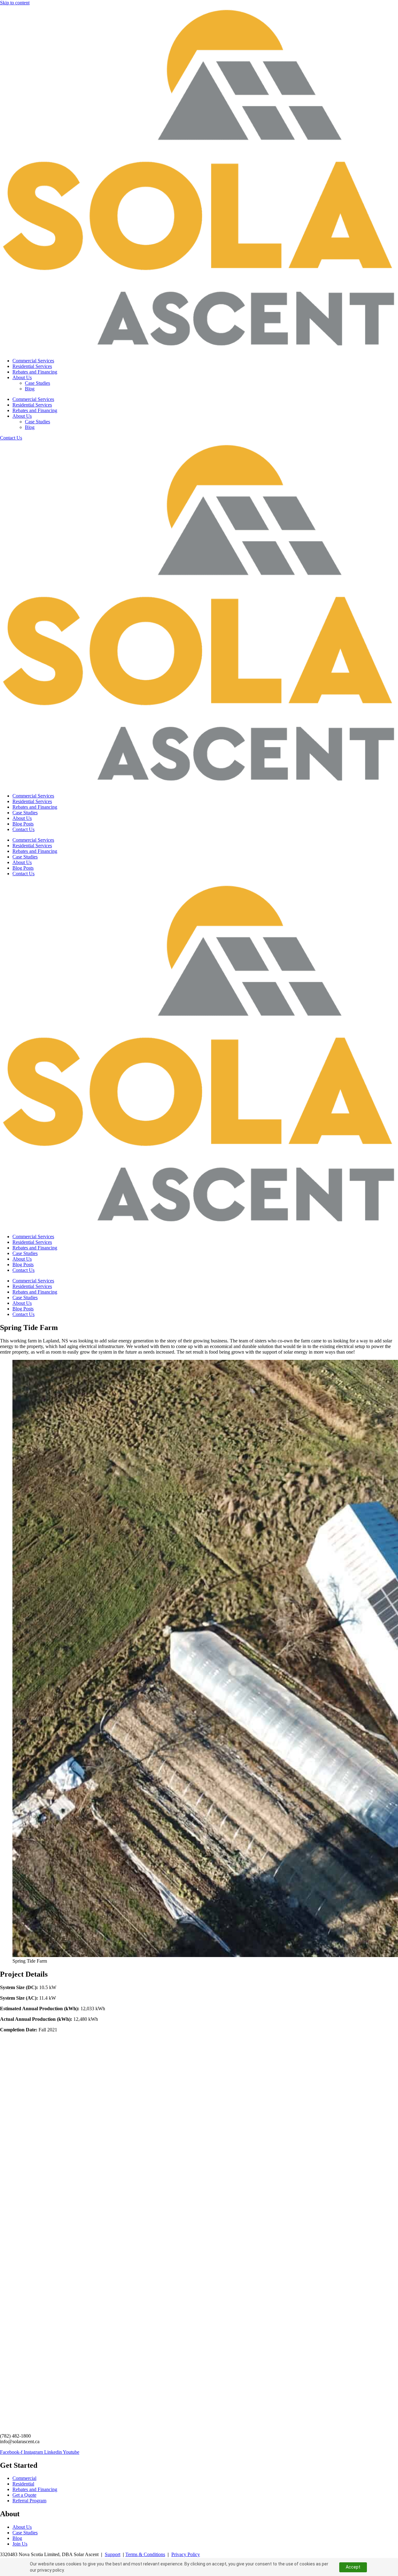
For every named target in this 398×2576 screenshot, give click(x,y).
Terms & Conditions (145, 2554)
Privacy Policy (186, 2554)
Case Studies (37, 383)
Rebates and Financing (35, 372)
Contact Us (23, 829)
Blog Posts (23, 824)
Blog (30, 389)
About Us (22, 377)
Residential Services (32, 366)
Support (113, 2554)
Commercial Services (33, 361)
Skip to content (15, 3)
